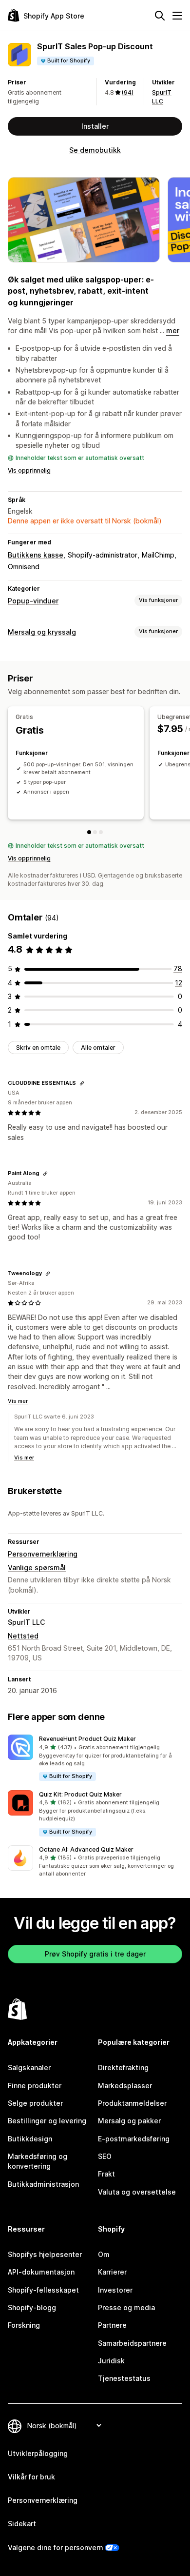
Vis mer (18, 1401)
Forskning (24, 2325)
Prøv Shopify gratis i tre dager (95, 1954)
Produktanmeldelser (132, 2103)
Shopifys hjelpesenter (45, 2254)
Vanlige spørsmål (37, 1568)
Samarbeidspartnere (132, 2343)
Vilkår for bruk (31, 2477)
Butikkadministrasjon (43, 2184)
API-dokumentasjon (41, 2272)
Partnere (112, 2325)
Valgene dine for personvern (55, 2547)
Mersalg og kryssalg (42, 632)
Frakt (106, 2174)
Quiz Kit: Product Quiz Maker (80, 1794)
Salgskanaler (29, 2067)
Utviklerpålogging (38, 2453)
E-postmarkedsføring (134, 2139)
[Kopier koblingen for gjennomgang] (82, 1083)
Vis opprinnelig (29, 470)
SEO (105, 2156)
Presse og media (126, 2307)
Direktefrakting (123, 2067)
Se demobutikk (95, 150)
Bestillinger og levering (47, 2121)
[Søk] (160, 16)
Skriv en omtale (38, 1048)
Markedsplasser (125, 2086)
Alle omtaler (98, 1048)
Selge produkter (35, 2103)
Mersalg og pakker (129, 2121)
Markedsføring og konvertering (38, 2161)
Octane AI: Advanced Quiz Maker (86, 1849)
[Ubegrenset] (95, 832)
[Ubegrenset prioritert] (101, 832)
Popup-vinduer (33, 601)
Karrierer (112, 2272)
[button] (95, 1758)
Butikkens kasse (36, 555)
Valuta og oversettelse (137, 2192)
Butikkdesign (30, 2139)
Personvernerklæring (43, 1554)
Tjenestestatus (124, 2378)
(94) (128, 92)
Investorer (115, 2290)
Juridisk (111, 2361)
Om (104, 2254)
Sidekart (22, 2524)
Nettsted (23, 1636)
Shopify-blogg (32, 2307)
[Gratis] (89, 832)
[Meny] (177, 16)
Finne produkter (35, 2086)
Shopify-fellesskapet (43, 2290)
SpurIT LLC (26, 1622)
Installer (95, 126)
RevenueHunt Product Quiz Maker (87, 1739)
